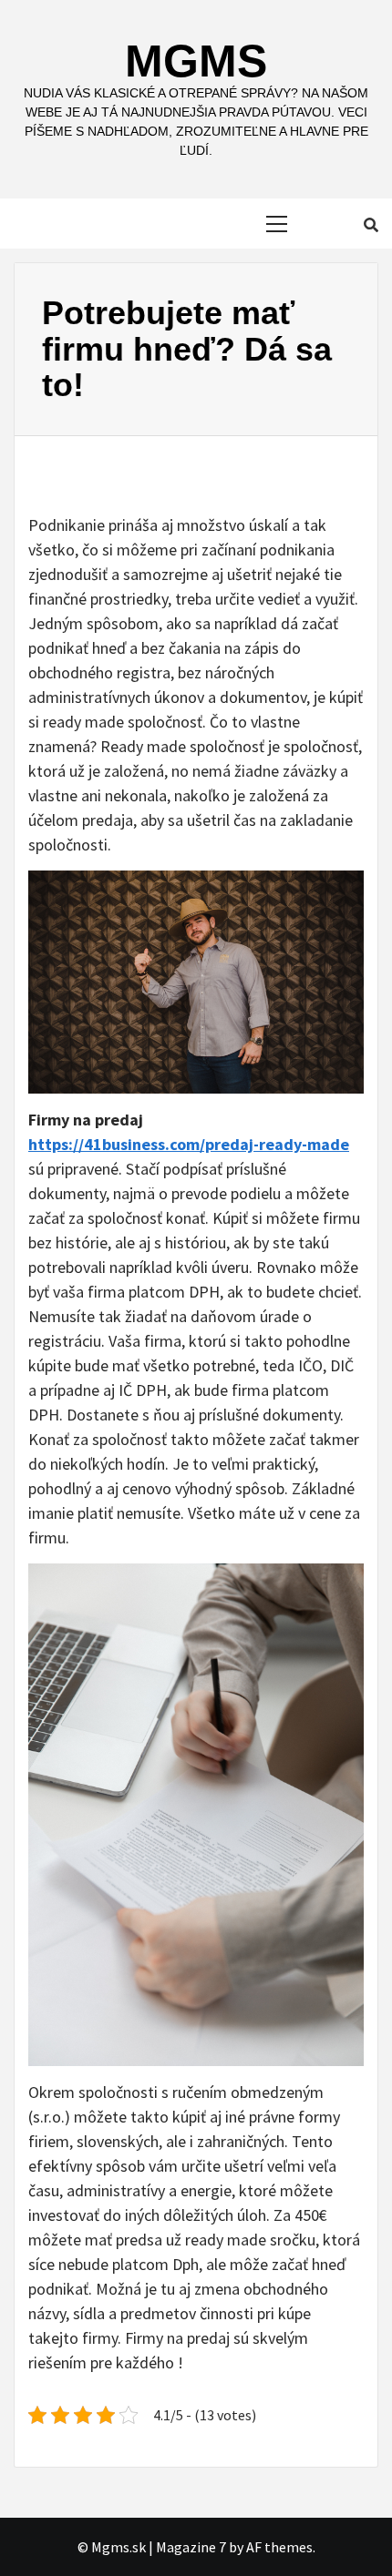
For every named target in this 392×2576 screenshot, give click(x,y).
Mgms (196, 61)
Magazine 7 (191, 2547)
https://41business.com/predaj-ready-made (189, 1144)
